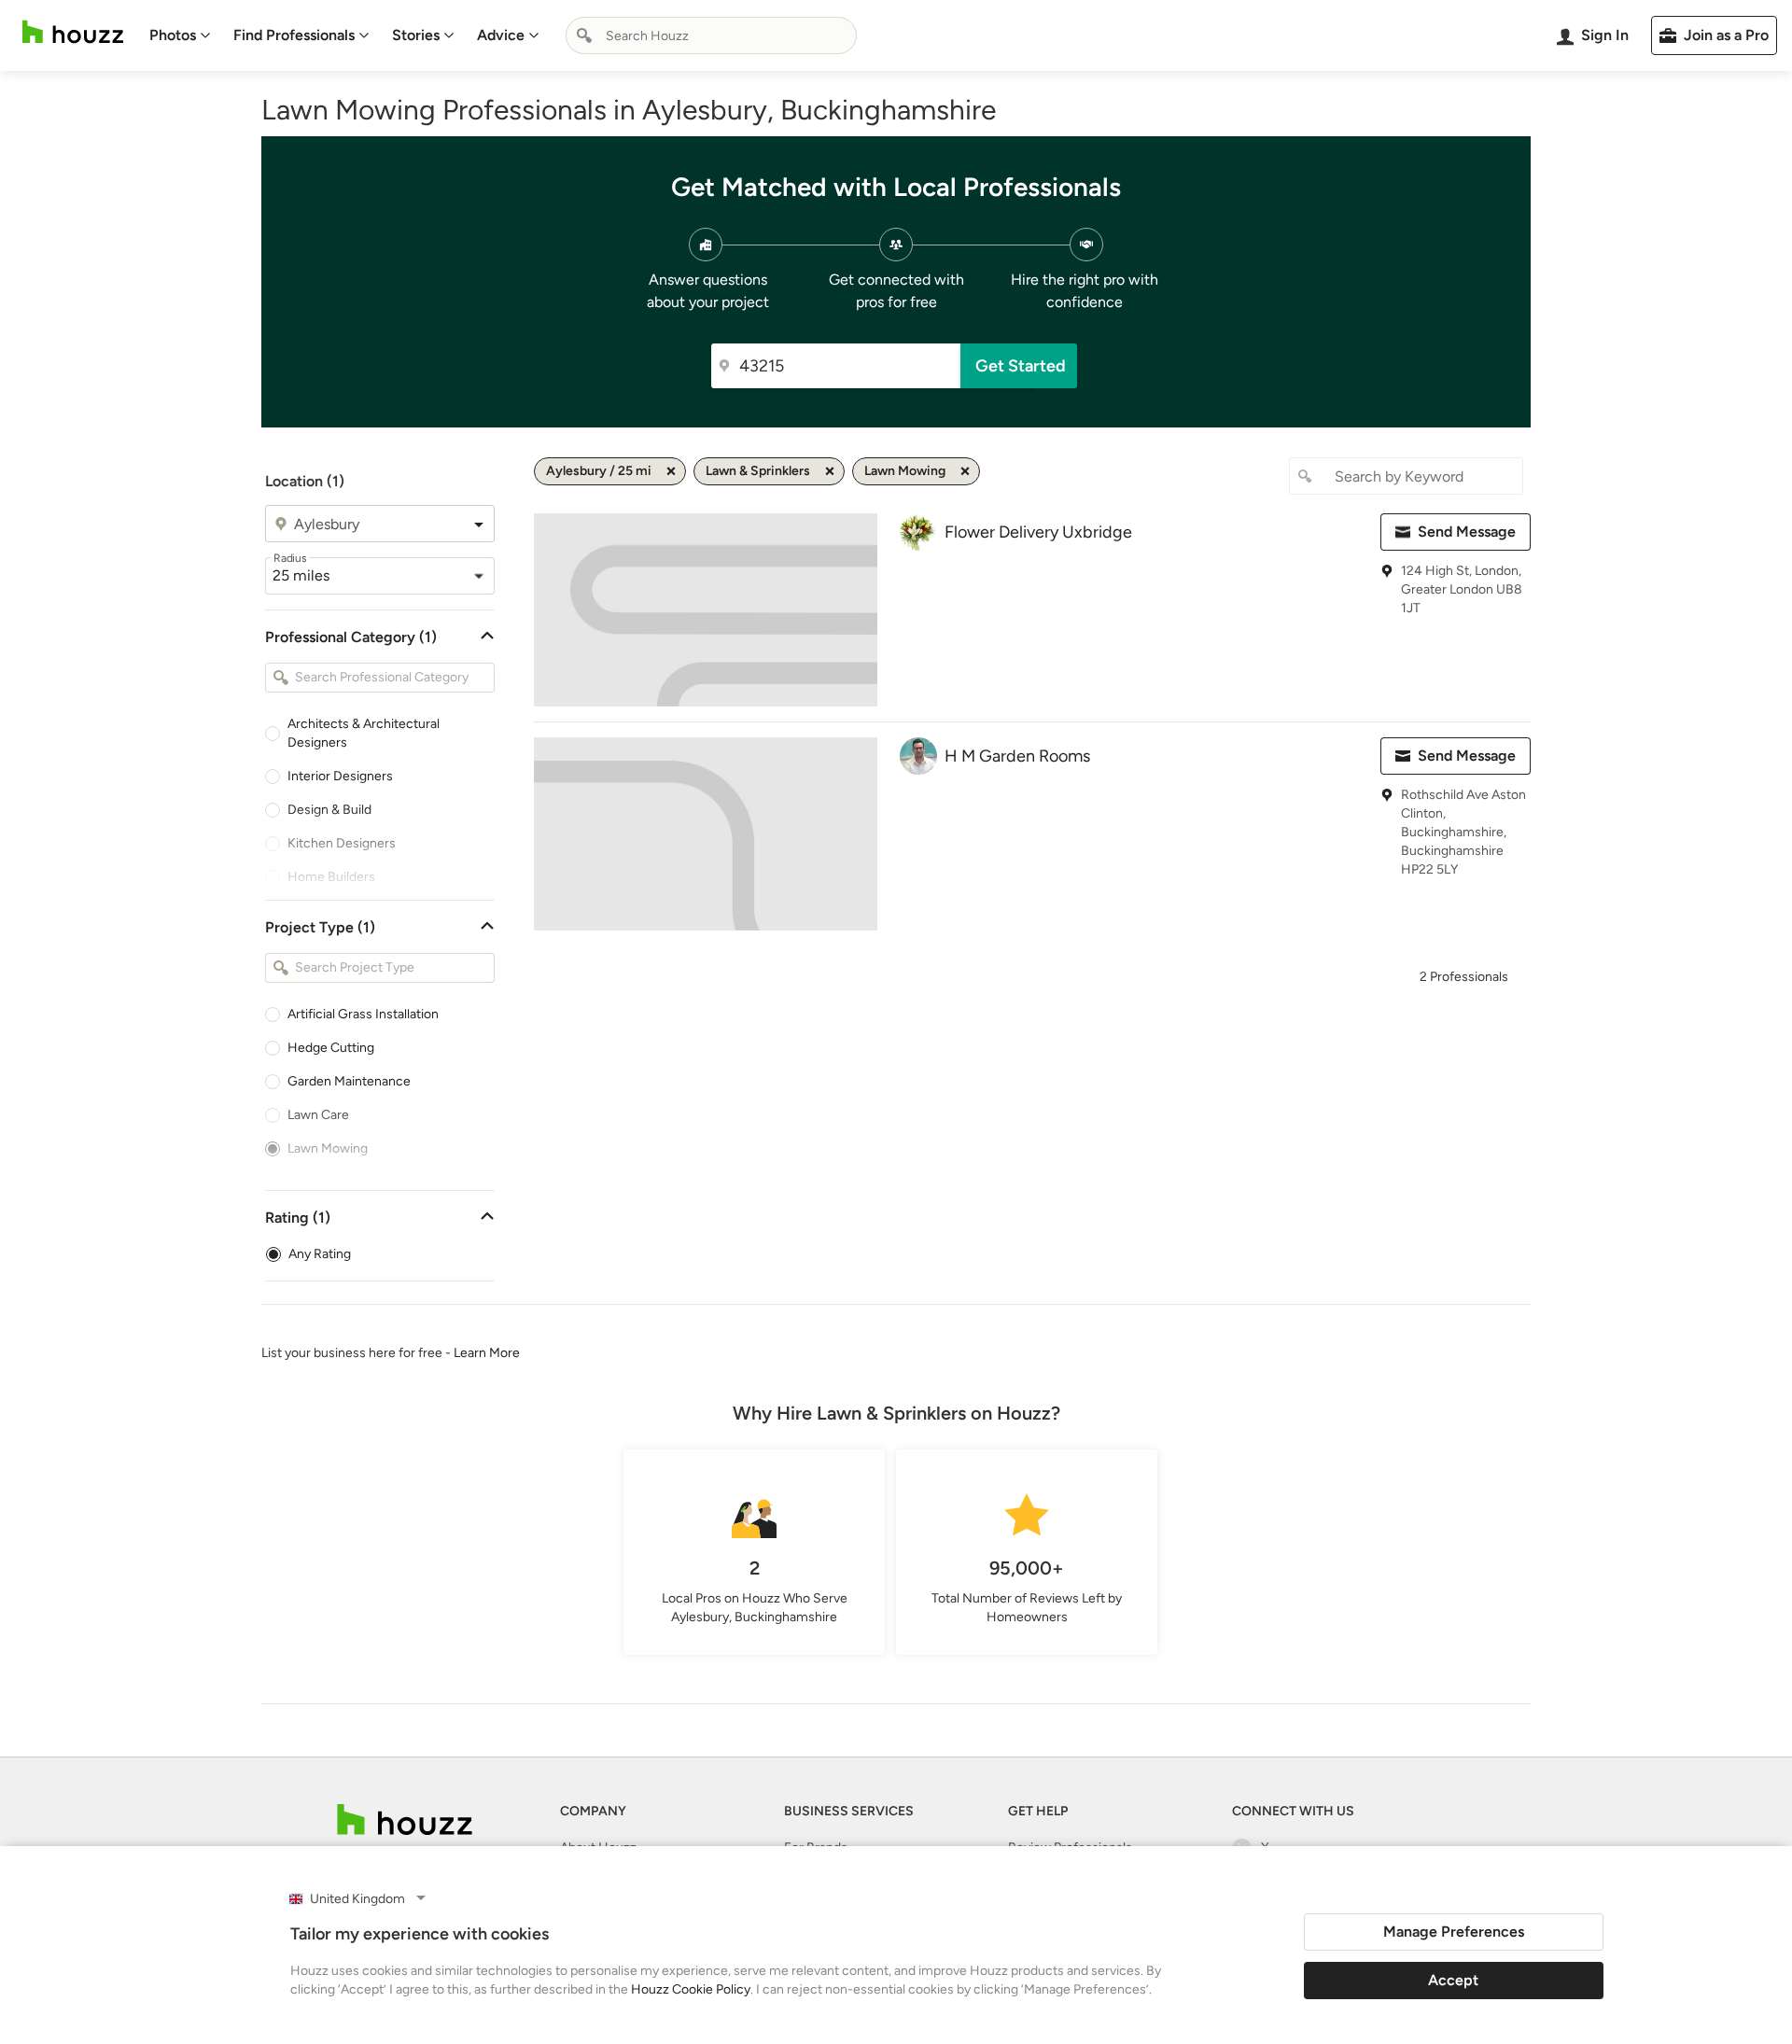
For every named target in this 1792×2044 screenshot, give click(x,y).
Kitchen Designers (342, 843)
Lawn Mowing (328, 1148)
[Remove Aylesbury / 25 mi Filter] (671, 471)
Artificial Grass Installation (363, 1014)
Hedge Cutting (331, 1048)
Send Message (1467, 532)
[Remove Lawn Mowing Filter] (965, 471)
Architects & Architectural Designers (364, 733)
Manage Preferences (1454, 1932)
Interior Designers (340, 776)
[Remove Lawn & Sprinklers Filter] (830, 471)
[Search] (584, 35)
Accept (1453, 1980)
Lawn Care (318, 1115)
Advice (501, 35)
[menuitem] (180, 35)
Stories (416, 35)
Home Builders (331, 877)
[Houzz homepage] (73, 32)
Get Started (1021, 366)
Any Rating (320, 1254)
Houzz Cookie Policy (691, 1989)
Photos (173, 35)
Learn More (487, 1353)
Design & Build (329, 810)
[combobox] (711, 35)
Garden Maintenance (349, 1081)
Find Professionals (294, 35)
